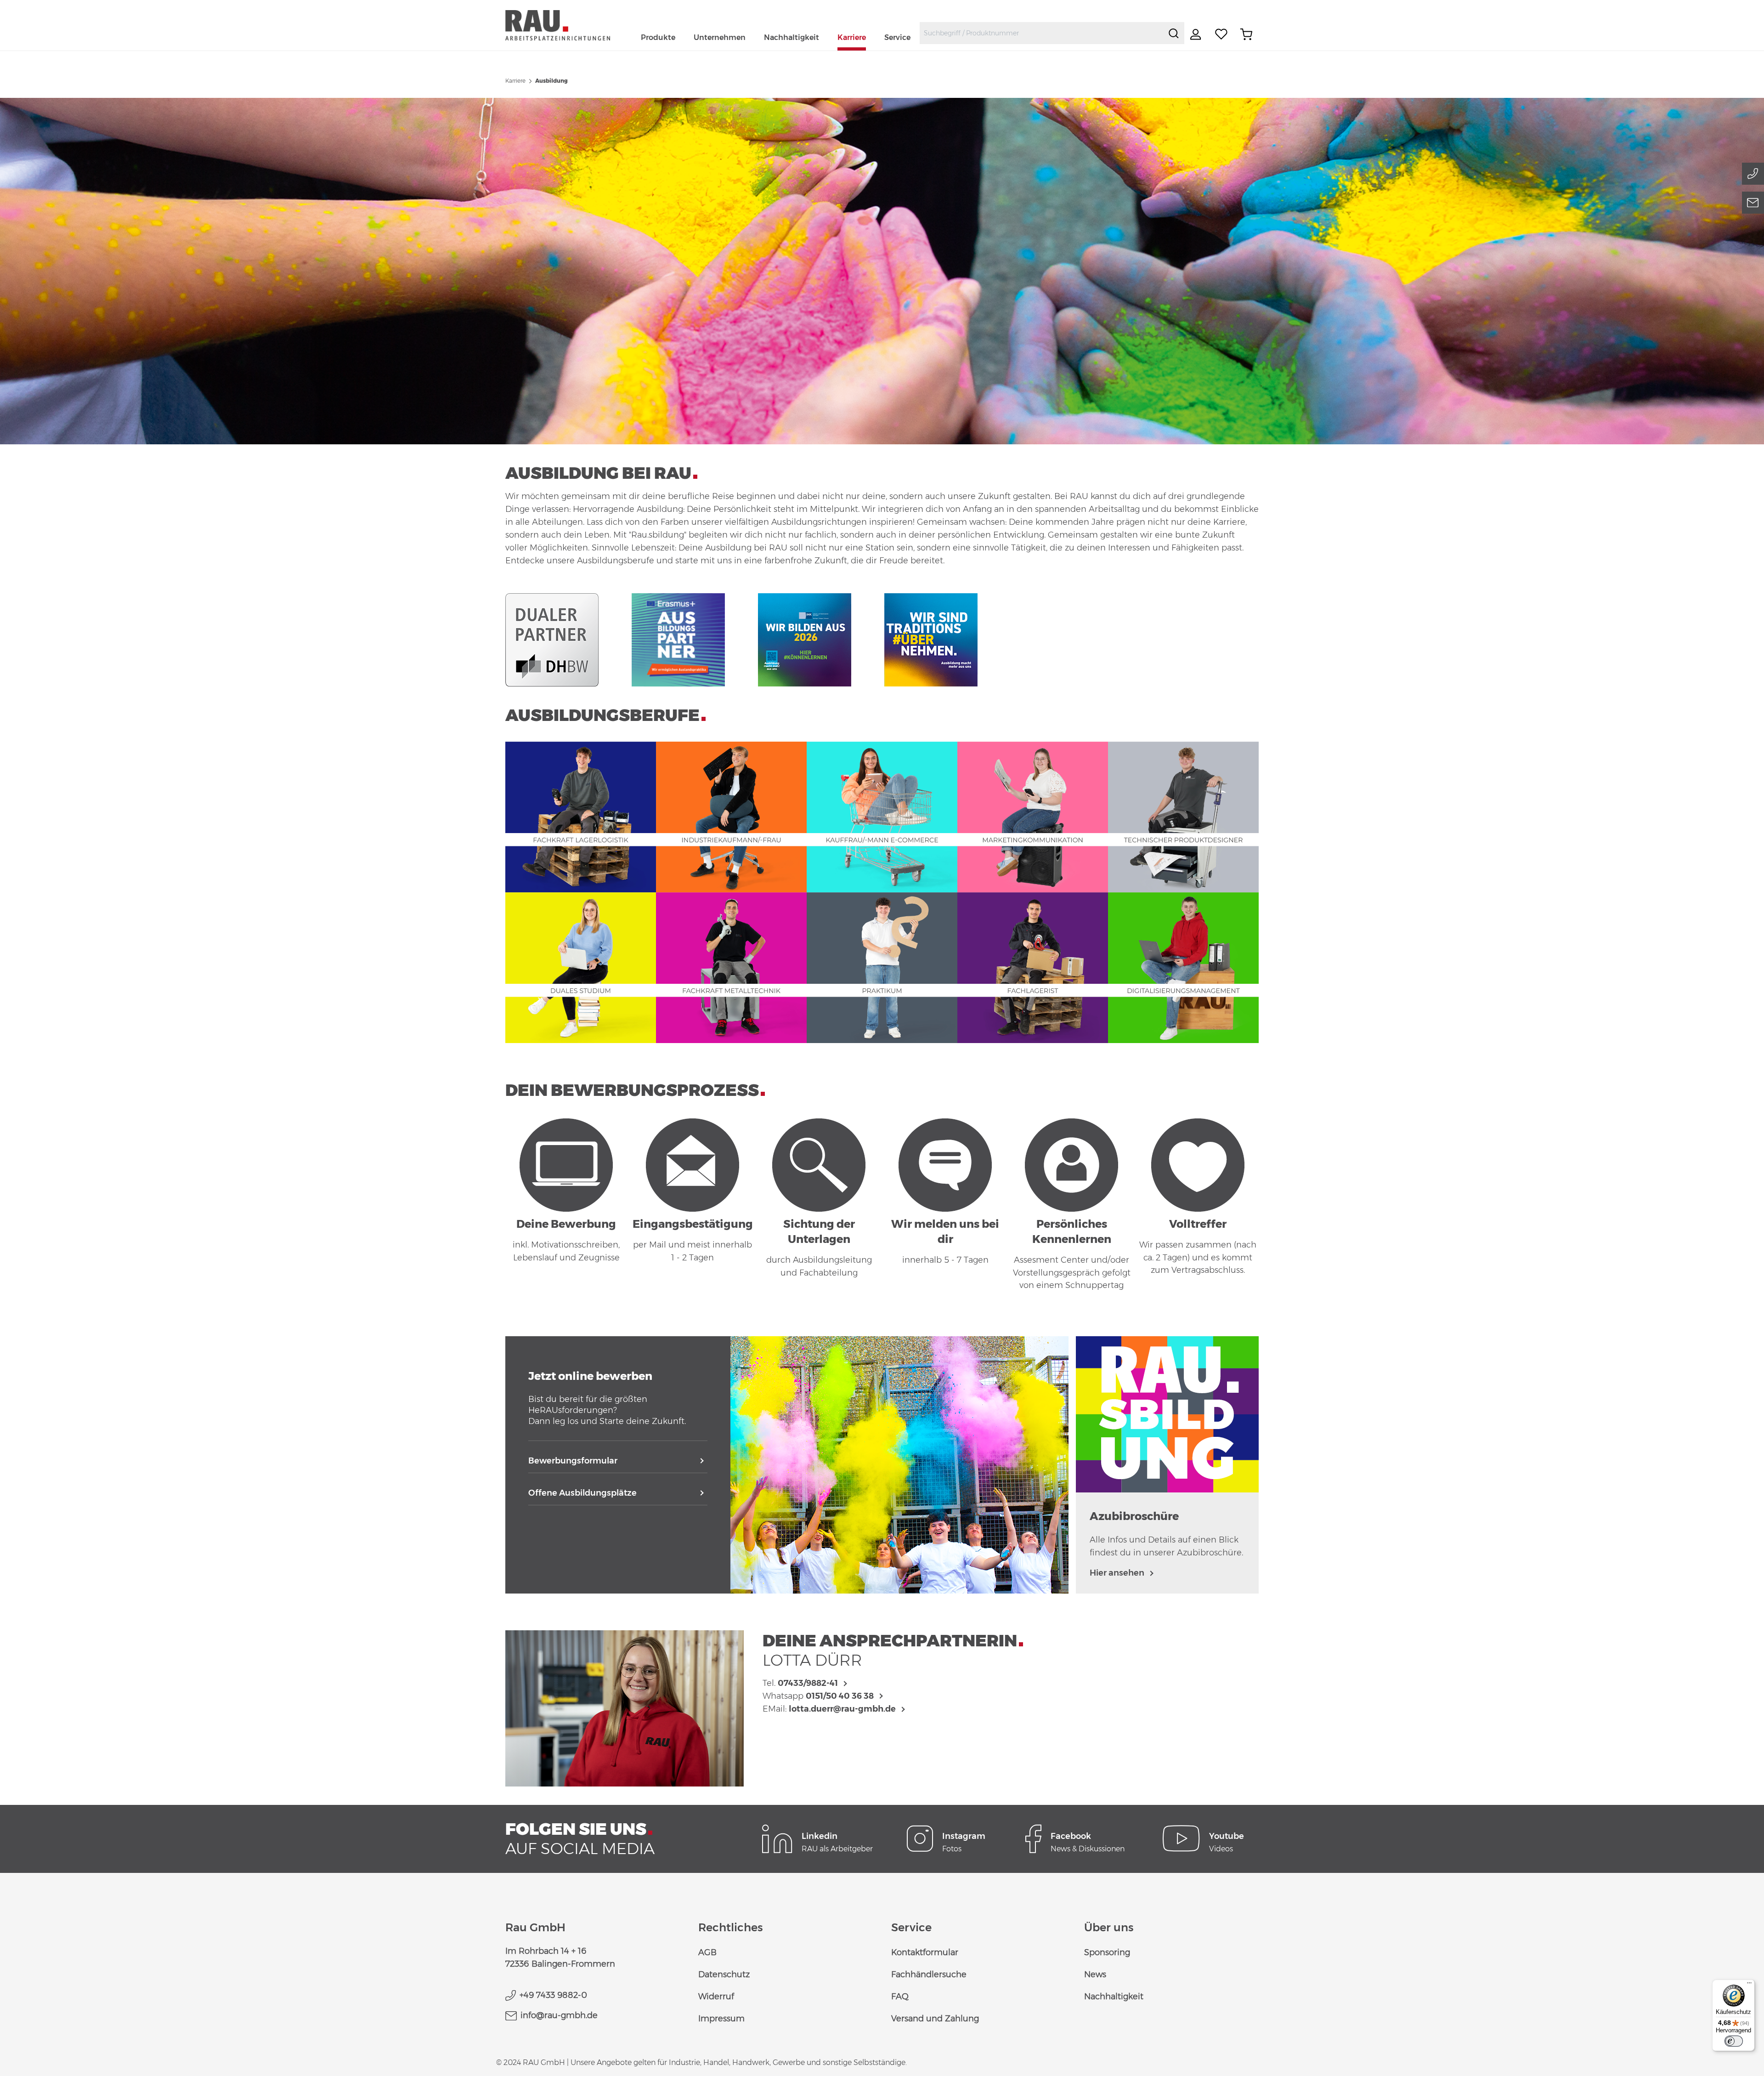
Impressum (721, 2019)
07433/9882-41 (808, 1683)
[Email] (1753, 203)
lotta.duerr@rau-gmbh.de (842, 1709)
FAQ (900, 1997)
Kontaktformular (925, 1952)
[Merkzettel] (1221, 34)
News (1095, 1974)
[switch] (1734, 2041)
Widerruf (716, 1997)
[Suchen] (1174, 33)
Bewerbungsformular (573, 1461)
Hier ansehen (1117, 1573)
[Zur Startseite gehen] (568, 25)
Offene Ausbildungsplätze (582, 1493)
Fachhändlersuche (929, 1974)
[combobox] (1042, 33)
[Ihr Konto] (1197, 34)
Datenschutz (724, 1974)
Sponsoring (1107, 1952)
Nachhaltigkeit (1114, 1997)
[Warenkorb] (1246, 34)
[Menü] (1749, 1985)
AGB (707, 1952)
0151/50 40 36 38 (840, 1696)
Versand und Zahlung (935, 2019)
